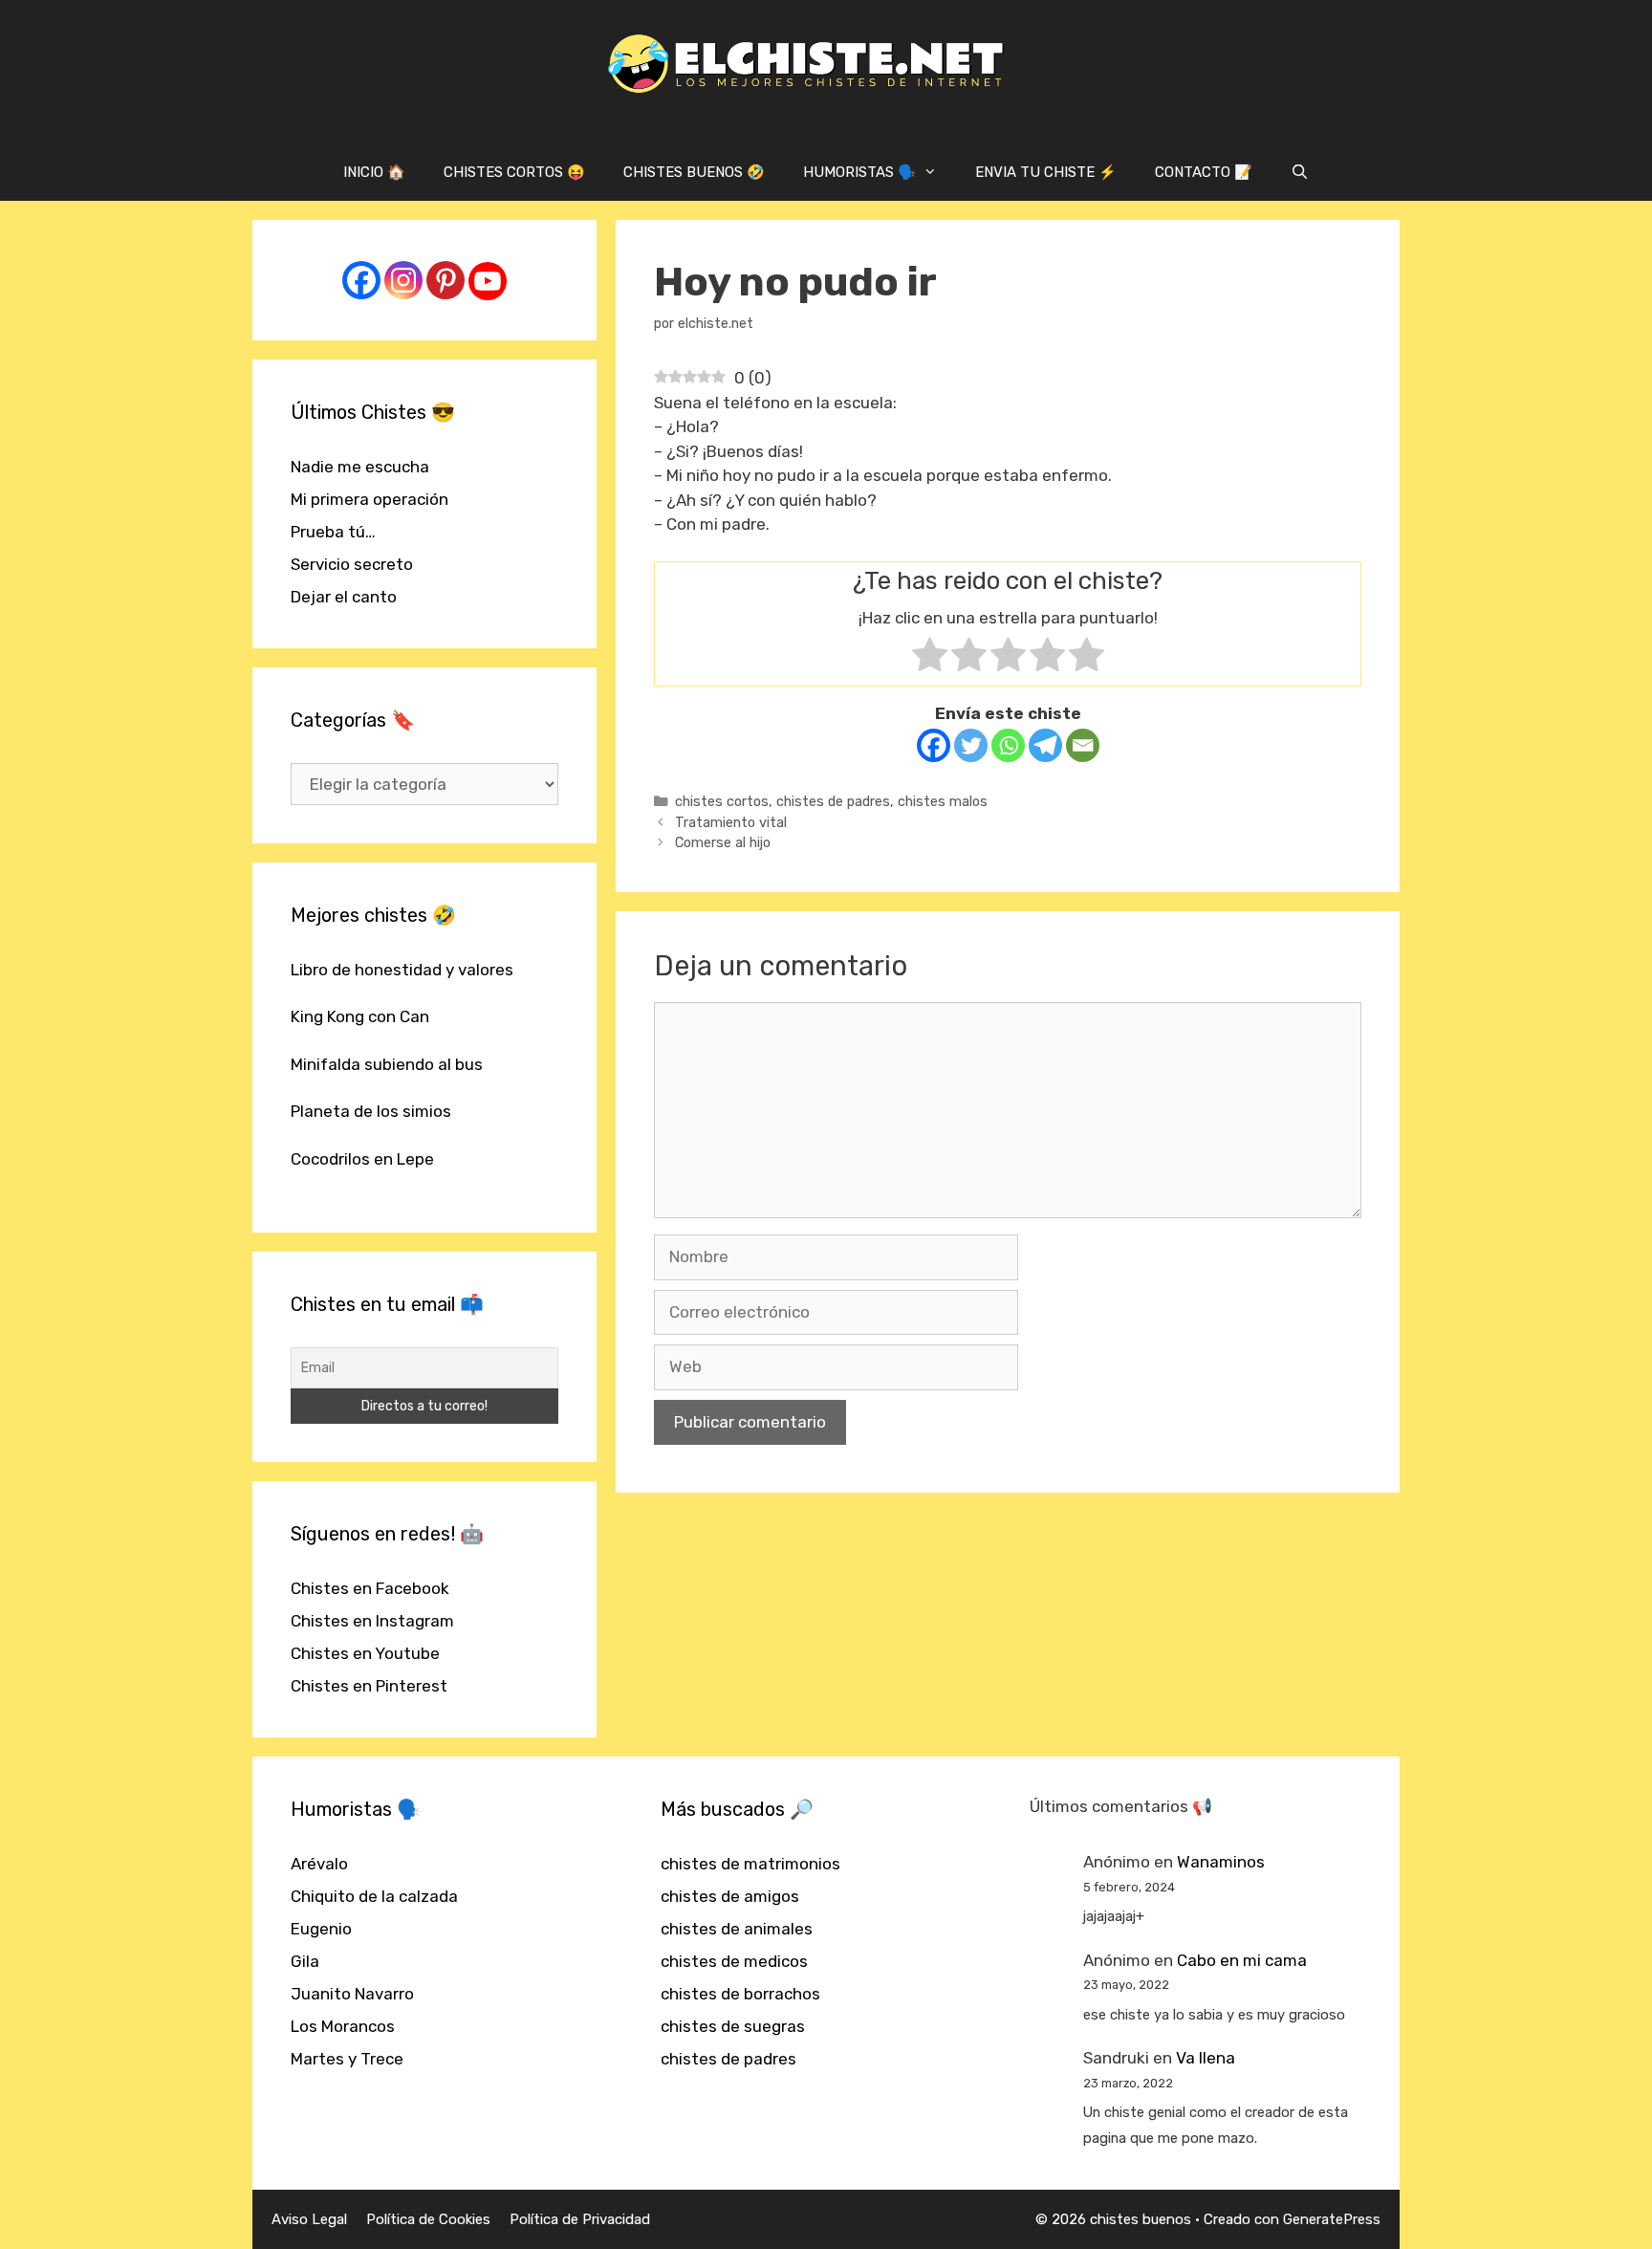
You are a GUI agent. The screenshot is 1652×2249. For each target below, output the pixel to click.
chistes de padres (833, 801)
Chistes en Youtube (365, 1653)
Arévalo (319, 1864)
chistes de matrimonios (750, 1864)
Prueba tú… (333, 532)
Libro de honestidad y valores (402, 970)
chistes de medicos (734, 1961)
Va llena (1206, 2058)
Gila (305, 1961)
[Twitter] (971, 745)
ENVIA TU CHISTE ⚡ (1046, 172)
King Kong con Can (360, 1016)
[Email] (1083, 745)
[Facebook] (934, 745)
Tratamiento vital (731, 822)
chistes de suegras (733, 2026)
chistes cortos (722, 801)
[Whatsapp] (1008, 745)
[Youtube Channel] (488, 281)
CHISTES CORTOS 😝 (514, 172)
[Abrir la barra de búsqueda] (1300, 172)
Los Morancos (343, 2026)
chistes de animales (737, 1929)
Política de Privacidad (580, 2219)
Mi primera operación (370, 499)
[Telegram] (1045, 745)
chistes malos (943, 801)
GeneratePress (1332, 2219)
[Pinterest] (446, 280)
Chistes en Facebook (370, 1588)
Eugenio (321, 1929)
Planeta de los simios (371, 1111)
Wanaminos (1221, 1862)
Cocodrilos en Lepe (362, 1159)
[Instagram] (403, 280)
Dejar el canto (344, 597)
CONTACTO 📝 (1204, 172)
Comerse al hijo (723, 842)
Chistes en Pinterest (369, 1686)
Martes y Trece (347, 2059)
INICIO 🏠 (374, 172)
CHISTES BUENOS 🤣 (694, 172)
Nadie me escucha (360, 467)
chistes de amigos (730, 1896)
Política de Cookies (428, 2219)
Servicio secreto (352, 564)
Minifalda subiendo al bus (387, 1064)
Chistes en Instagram (372, 1621)
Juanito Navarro (352, 1994)
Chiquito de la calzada (374, 1896)
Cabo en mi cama (1242, 1960)
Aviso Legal (309, 2219)
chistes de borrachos (740, 1994)
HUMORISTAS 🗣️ (859, 172)
